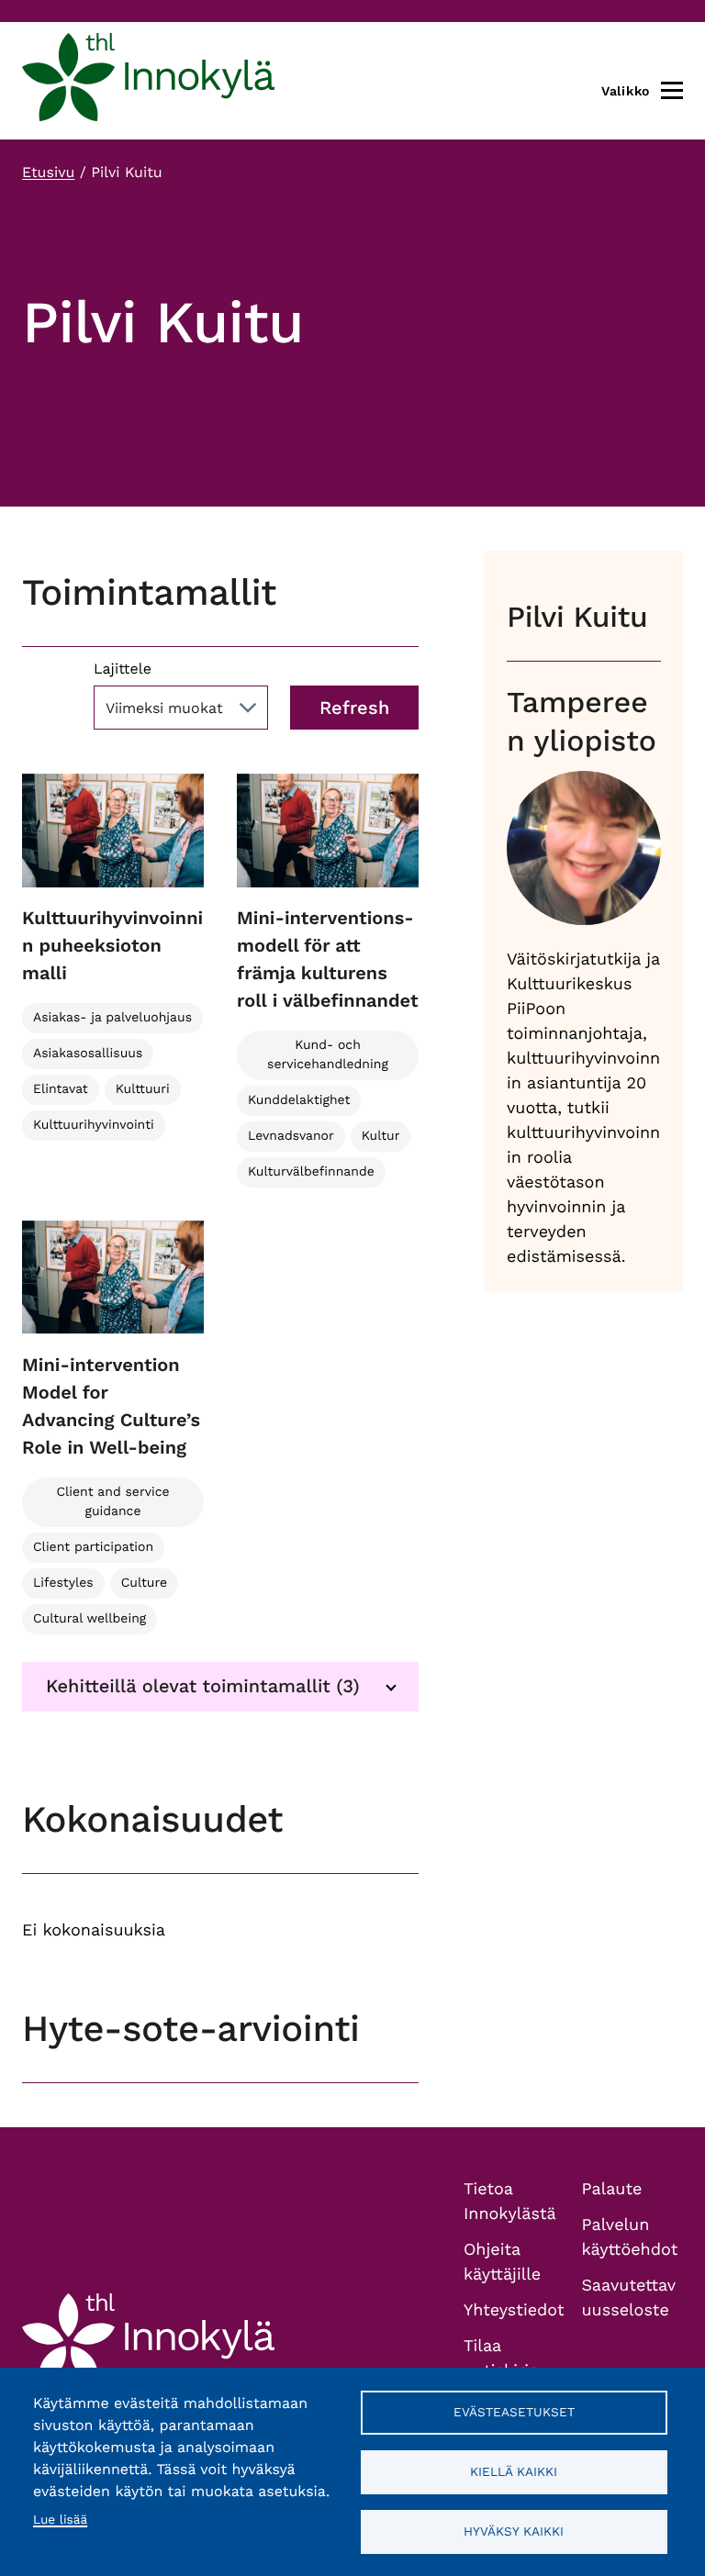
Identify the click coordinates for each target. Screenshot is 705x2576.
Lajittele (123, 669)
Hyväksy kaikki (514, 2531)
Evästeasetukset (514, 2412)
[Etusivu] (148, 81)
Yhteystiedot (514, 2310)
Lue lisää (60, 2520)
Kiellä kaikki (514, 2471)
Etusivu (48, 172)
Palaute (612, 2189)
